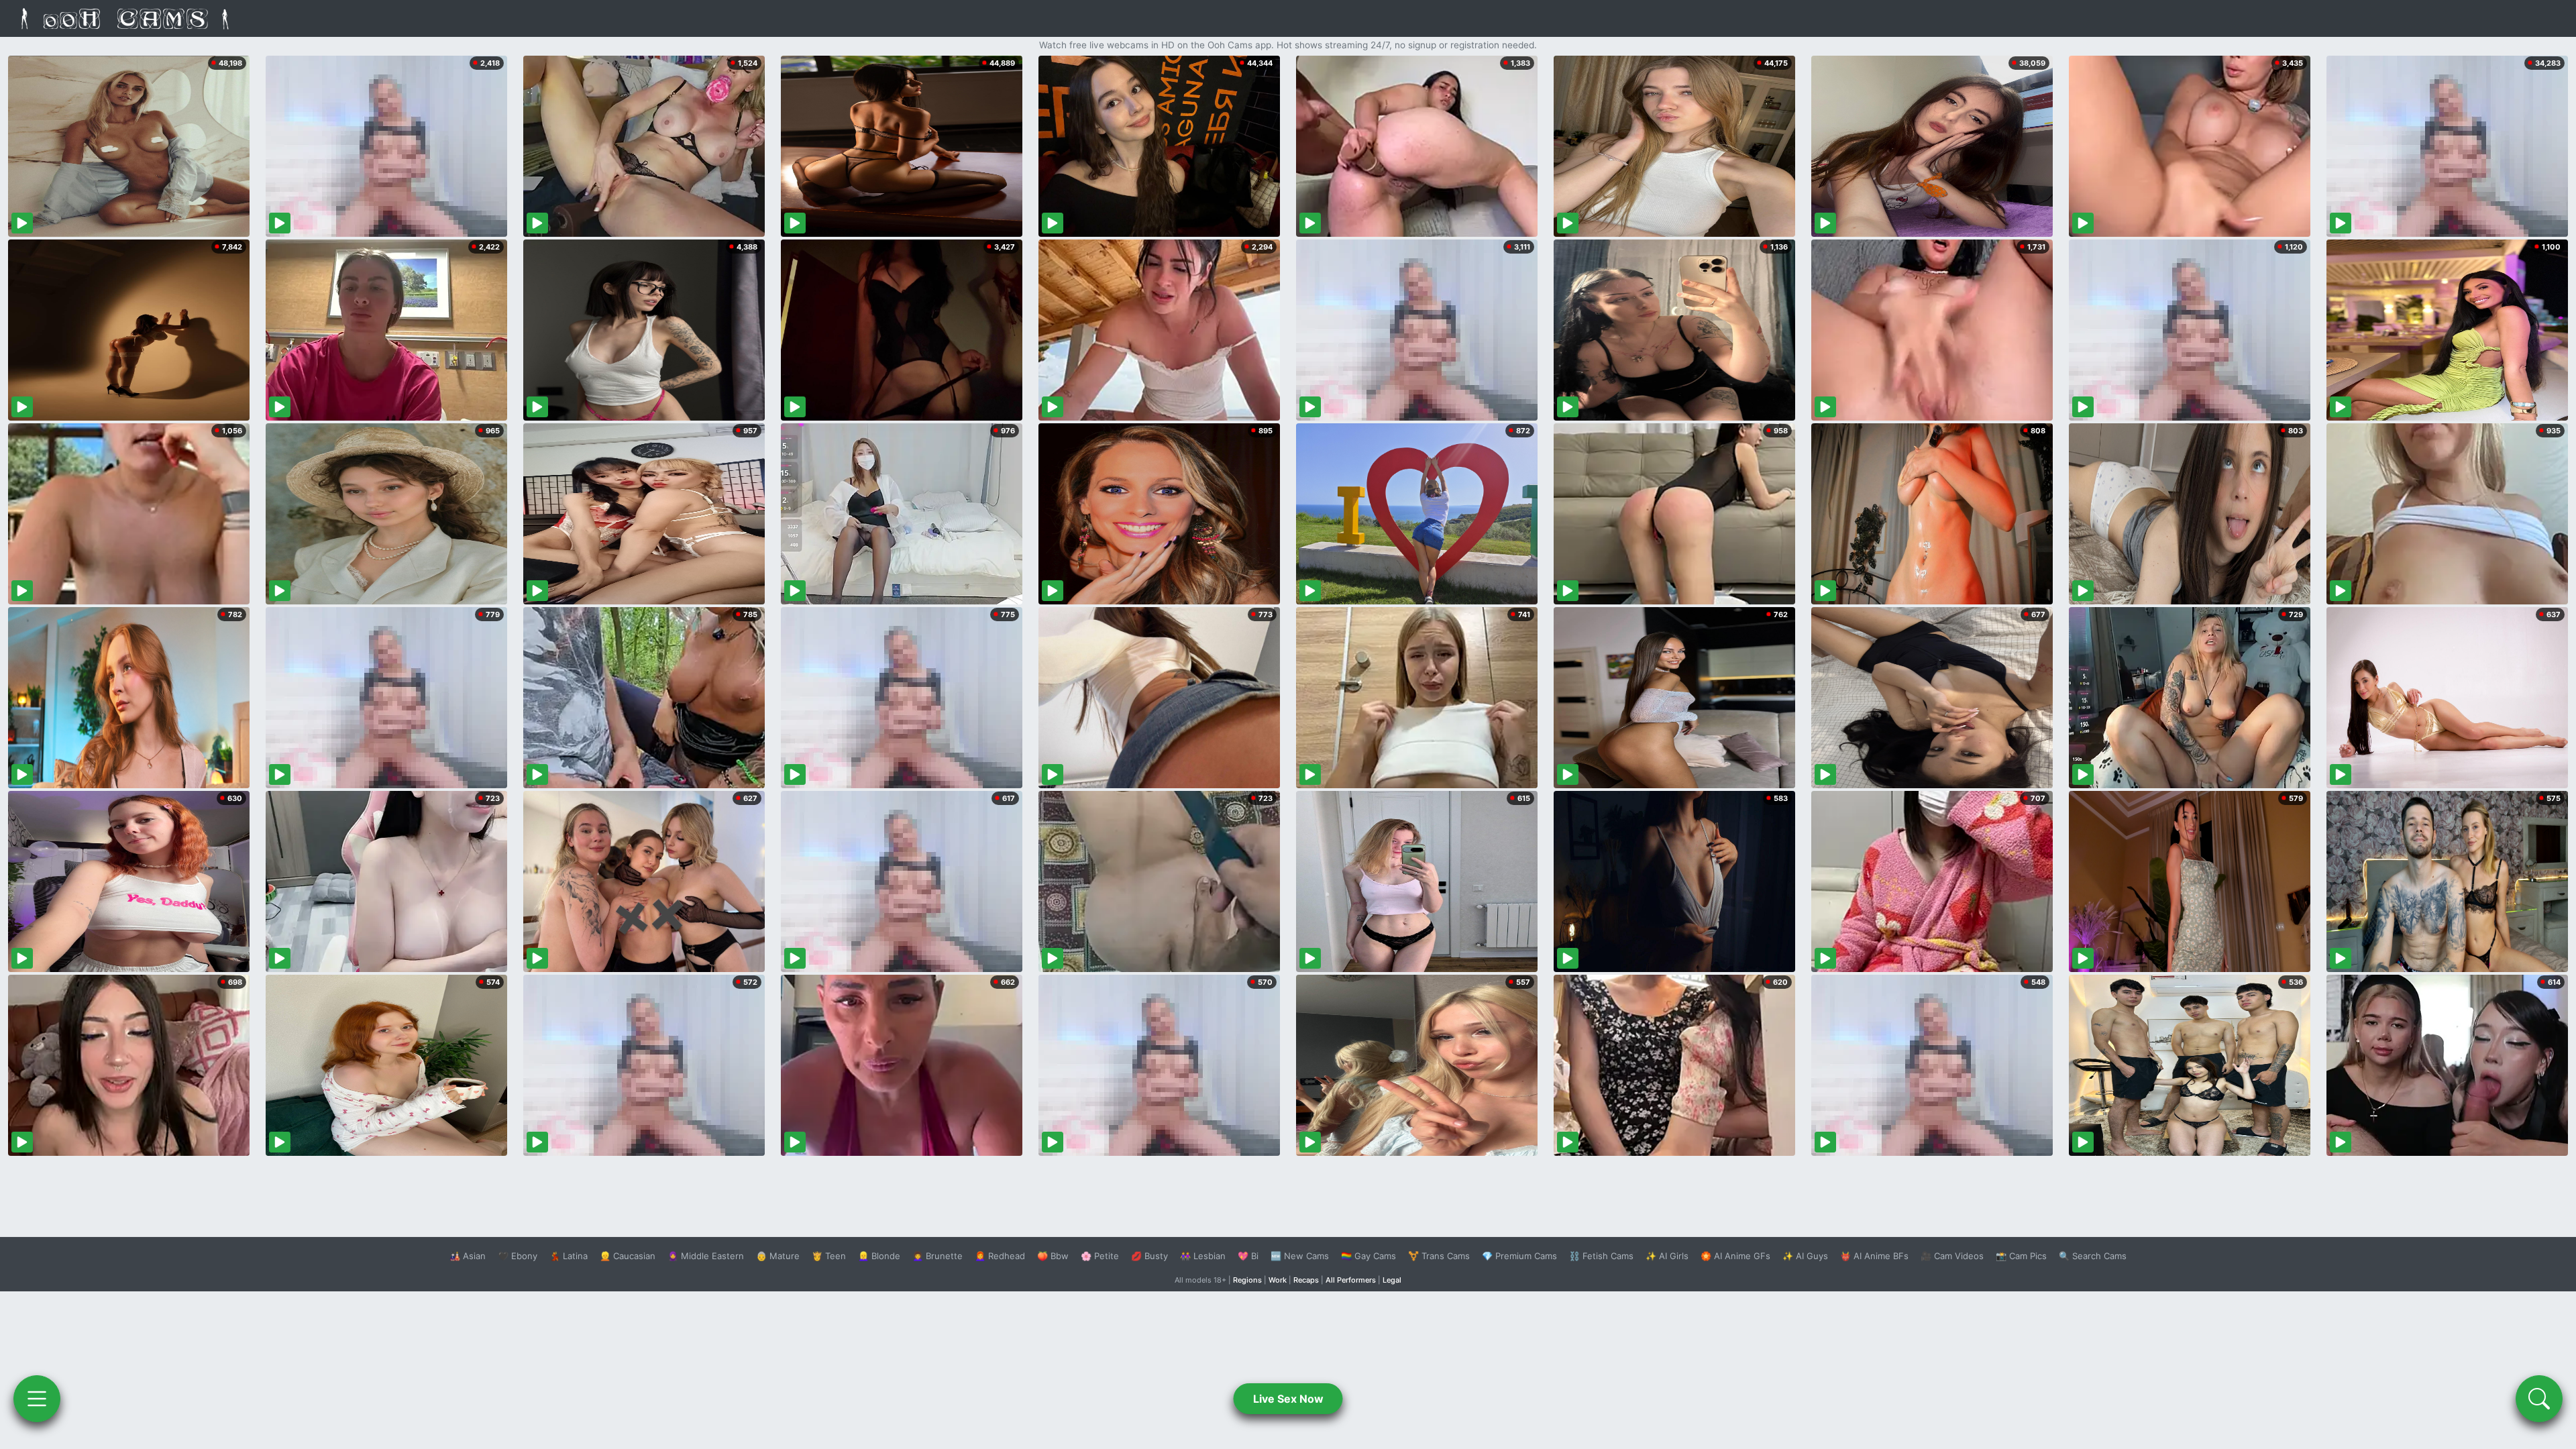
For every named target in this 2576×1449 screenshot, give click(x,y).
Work (1278, 1280)
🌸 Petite (1100, 1256)
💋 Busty (1149, 1256)
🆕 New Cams (1300, 1256)
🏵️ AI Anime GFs (1735, 1256)
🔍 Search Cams (2093, 1256)
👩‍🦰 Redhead (1000, 1256)
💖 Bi (1248, 1256)
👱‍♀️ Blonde (879, 1256)
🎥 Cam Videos (1952, 1256)
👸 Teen (829, 1256)
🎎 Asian (468, 1256)
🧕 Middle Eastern (706, 1256)
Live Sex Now (1288, 1399)
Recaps (1306, 1280)
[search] (2539, 1399)
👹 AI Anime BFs (1874, 1256)
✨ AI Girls (1667, 1256)
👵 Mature (778, 1256)
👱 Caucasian (628, 1256)
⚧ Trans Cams (1439, 1256)
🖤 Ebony (518, 1256)
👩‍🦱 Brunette (937, 1256)
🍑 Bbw (1053, 1256)
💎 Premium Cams (1519, 1256)
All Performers (1351, 1280)
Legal (1392, 1280)
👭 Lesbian (1203, 1256)
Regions (1247, 1280)
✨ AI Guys (1805, 1256)
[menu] (37, 1399)
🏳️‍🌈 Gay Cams (1368, 1256)
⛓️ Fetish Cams (1601, 1256)
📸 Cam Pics (2021, 1256)
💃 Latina (569, 1256)
